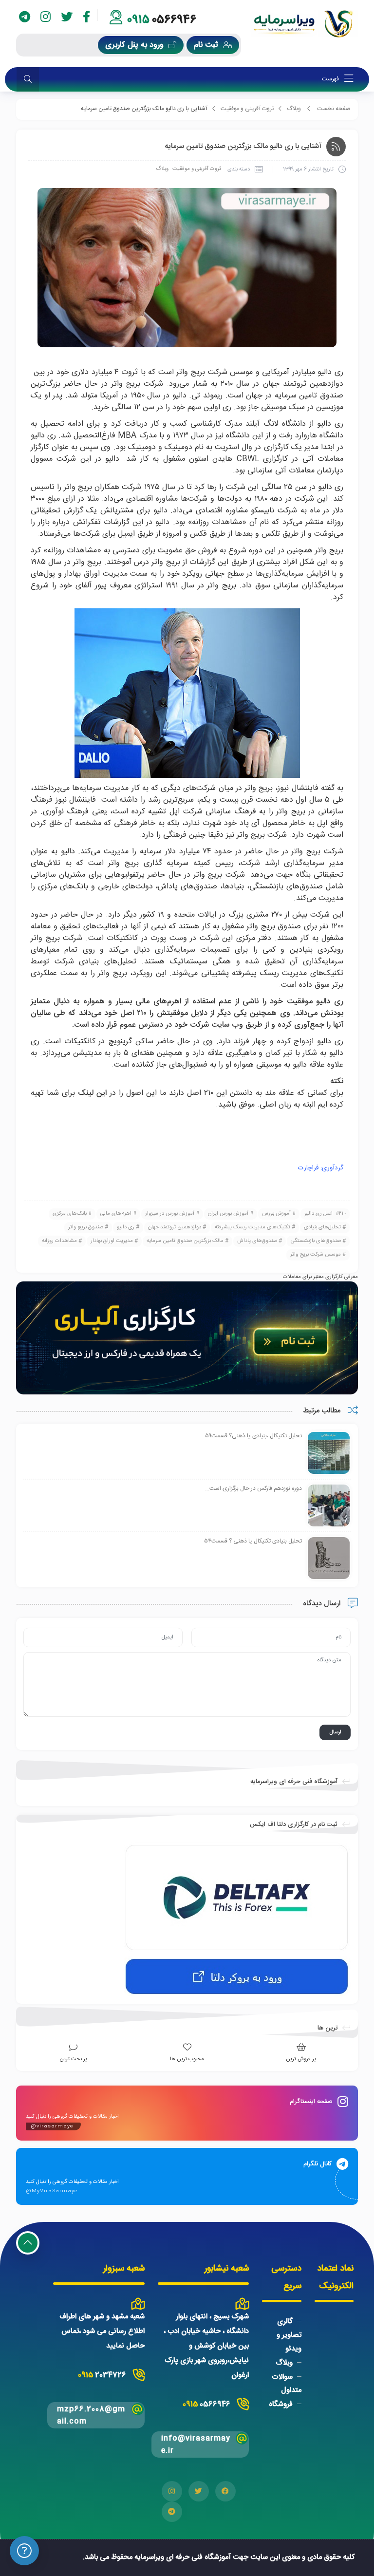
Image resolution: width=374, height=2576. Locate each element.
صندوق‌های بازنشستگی (316, 1241)
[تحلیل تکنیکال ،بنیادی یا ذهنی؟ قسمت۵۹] (329, 1453)
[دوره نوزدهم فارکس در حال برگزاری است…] (329, 1506)
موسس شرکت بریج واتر (316, 1255)
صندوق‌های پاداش (257, 1241)
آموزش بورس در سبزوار (170, 1214)
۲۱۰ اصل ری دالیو (325, 1214)
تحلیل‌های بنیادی (322, 1227)
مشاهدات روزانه (59, 1241)
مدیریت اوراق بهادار (112, 1241)
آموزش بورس (276, 1214)
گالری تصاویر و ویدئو (289, 2335)
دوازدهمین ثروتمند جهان (175, 1227)
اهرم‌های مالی (116, 1214)
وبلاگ (294, 109)
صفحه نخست (334, 109)
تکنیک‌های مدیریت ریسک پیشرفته (252, 1227)
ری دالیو (126, 1227)
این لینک (92, 1093)
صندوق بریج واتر (86, 1227)
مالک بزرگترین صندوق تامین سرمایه (185, 1241)
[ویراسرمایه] (304, 24)
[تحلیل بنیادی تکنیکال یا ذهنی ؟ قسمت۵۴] (329, 1559)
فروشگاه (281, 2404)
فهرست (331, 79)
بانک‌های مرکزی (70, 1214)
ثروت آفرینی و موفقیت (247, 109)
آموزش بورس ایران (228, 1214)
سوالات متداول (286, 2383)
